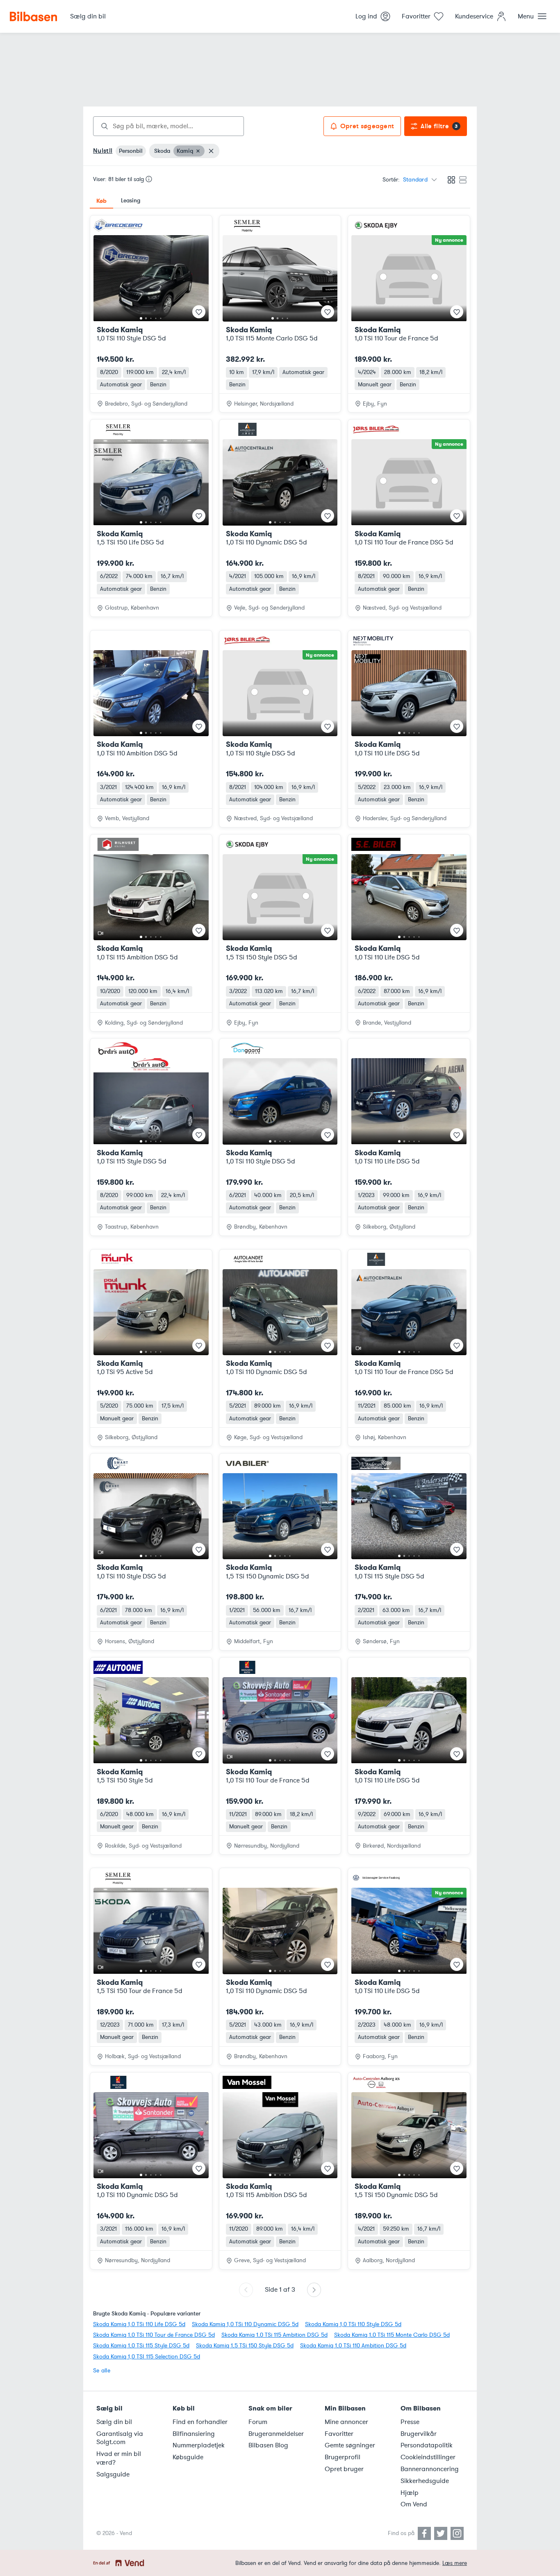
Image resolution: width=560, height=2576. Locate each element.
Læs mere (455, 2563)
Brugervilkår (419, 2434)
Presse (410, 2422)
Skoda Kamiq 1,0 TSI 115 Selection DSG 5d (147, 2357)
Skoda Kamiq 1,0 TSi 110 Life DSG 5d (139, 2324)
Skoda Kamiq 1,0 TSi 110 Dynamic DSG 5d (245, 2324)
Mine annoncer (346, 2422)
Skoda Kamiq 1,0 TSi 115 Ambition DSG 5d (274, 2335)
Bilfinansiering (194, 2434)
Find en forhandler (200, 2422)
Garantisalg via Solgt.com (120, 2438)
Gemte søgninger (350, 2445)
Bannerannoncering (430, 2469)
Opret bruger (344, 2469)
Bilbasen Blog (268, 2445)
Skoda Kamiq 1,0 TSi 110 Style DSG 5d (353, 2324)
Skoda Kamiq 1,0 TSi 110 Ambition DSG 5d (353, 2346)
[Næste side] (314, 2290)
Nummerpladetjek (199, 2445)
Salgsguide (113, 2474)
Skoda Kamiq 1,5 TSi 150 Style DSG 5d (245, 2346)
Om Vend (414, 2504)
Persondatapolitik (427, 2445)
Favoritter (339, 2434)
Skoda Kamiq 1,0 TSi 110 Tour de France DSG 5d (154, 2335)
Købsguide (188, 2457)
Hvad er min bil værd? (119, 2458)
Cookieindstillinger (428, 2457)
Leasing (131, 201)
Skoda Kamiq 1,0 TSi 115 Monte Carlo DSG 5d (392, 2335)
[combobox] (168, 126)
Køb (101, 201)
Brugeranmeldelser (276, 2434)
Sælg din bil (114, 2422)
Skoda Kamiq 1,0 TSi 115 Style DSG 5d (141, 2346)
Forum (258, 2422)
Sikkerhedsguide (425, 2481)
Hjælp (410, 2493)
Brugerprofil (343, 2457)
